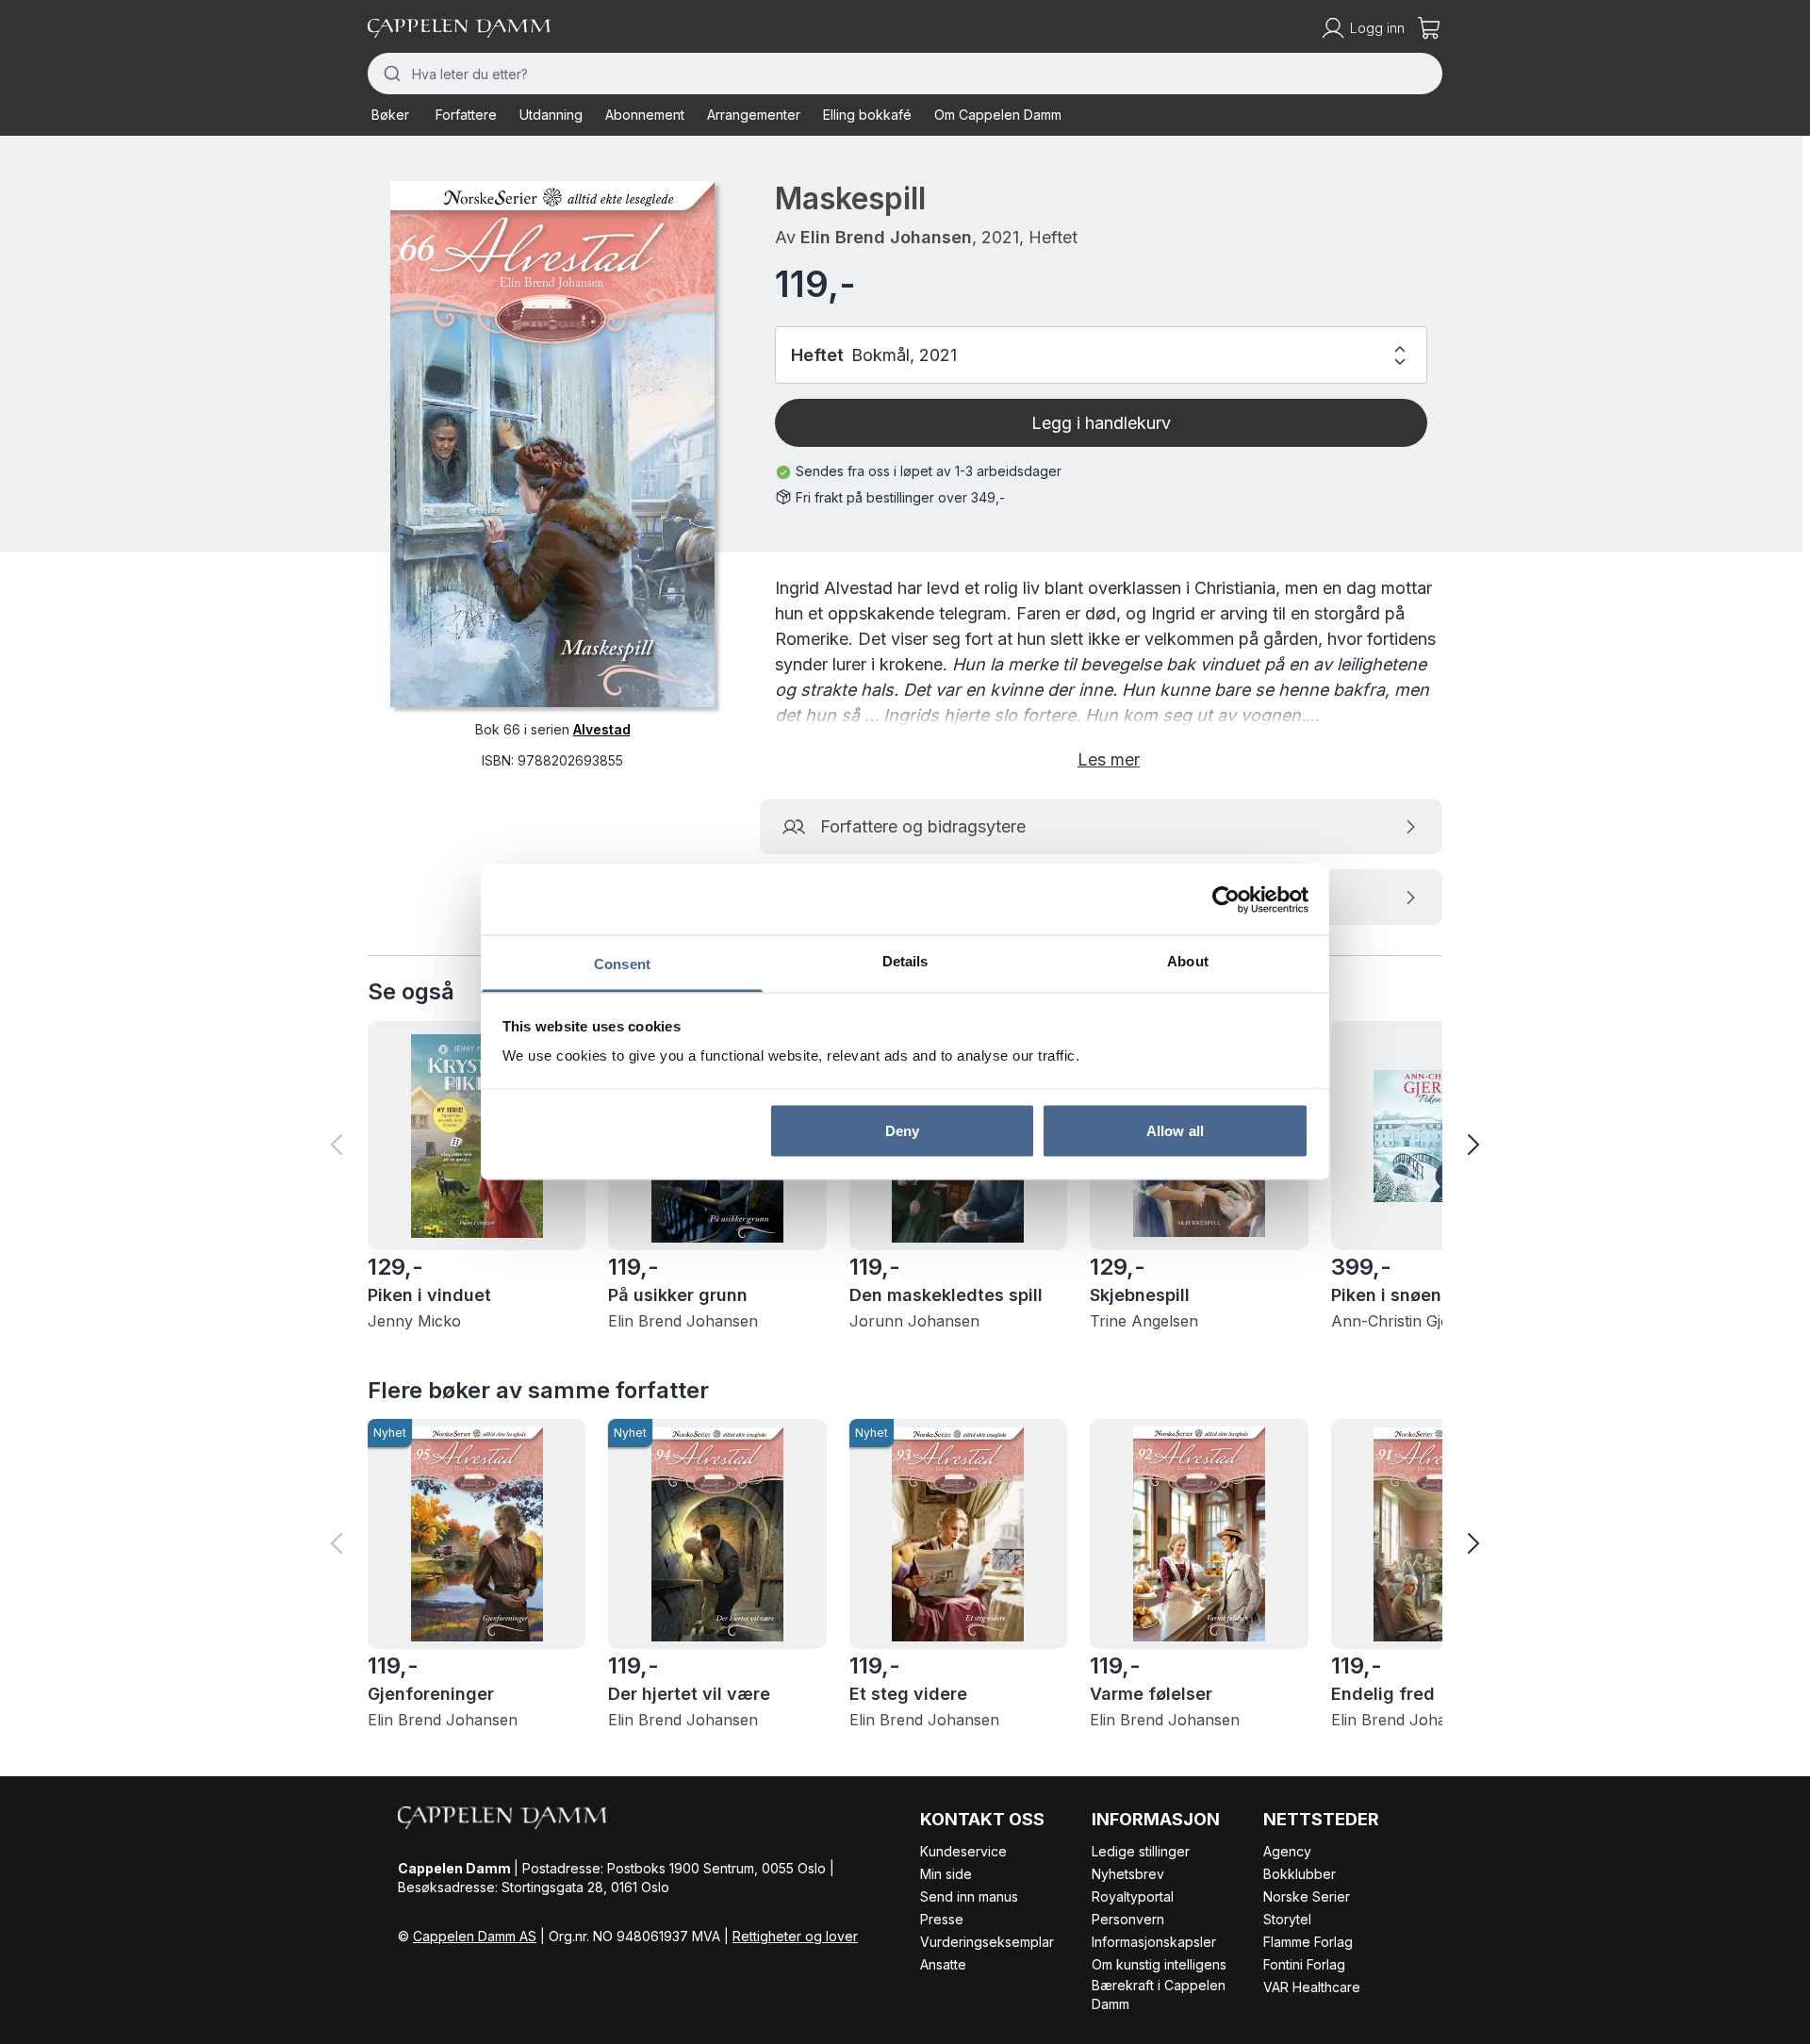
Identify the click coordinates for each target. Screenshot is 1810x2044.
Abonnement (645, 115)
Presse (942, 1919)
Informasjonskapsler (1154, 1942)
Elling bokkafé (867, 115)
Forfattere (466, 115)
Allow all (1175, 1130)
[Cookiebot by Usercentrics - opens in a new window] (1226, 899)
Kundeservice (963, 1851)
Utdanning (551, 115)
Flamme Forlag (1308, 1942)
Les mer (1109, 759)
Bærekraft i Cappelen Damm (1159, 1995)
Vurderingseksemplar (987, 1942)
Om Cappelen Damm (998, 115)
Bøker (390, 115)
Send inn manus (969, 1896)
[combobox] (905, 74)
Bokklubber (1300, 1874)
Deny (902, 1130)
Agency (1287, 1851)
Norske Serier (1307, 1896)
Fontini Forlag (1304, 1964)
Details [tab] (905, 961)
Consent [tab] (622, 964)
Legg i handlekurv (1101, 423)
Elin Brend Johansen (886, 237)
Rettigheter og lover (795, 1936)
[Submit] (390, 74)
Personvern (1128, 1919)
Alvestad (602, 729)
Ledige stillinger (1141, 1851)
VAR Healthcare (1312, 1987)
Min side (946, 1874)
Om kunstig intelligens (1159, 1964)
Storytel (1287, 1919)
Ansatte (943, 1964)
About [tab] (1188, 961)
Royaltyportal (1133, 1896)
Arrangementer (754, 115)
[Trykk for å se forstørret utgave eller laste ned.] (552, 444)
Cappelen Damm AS (475, 1936)
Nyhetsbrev (1128, 1874)
